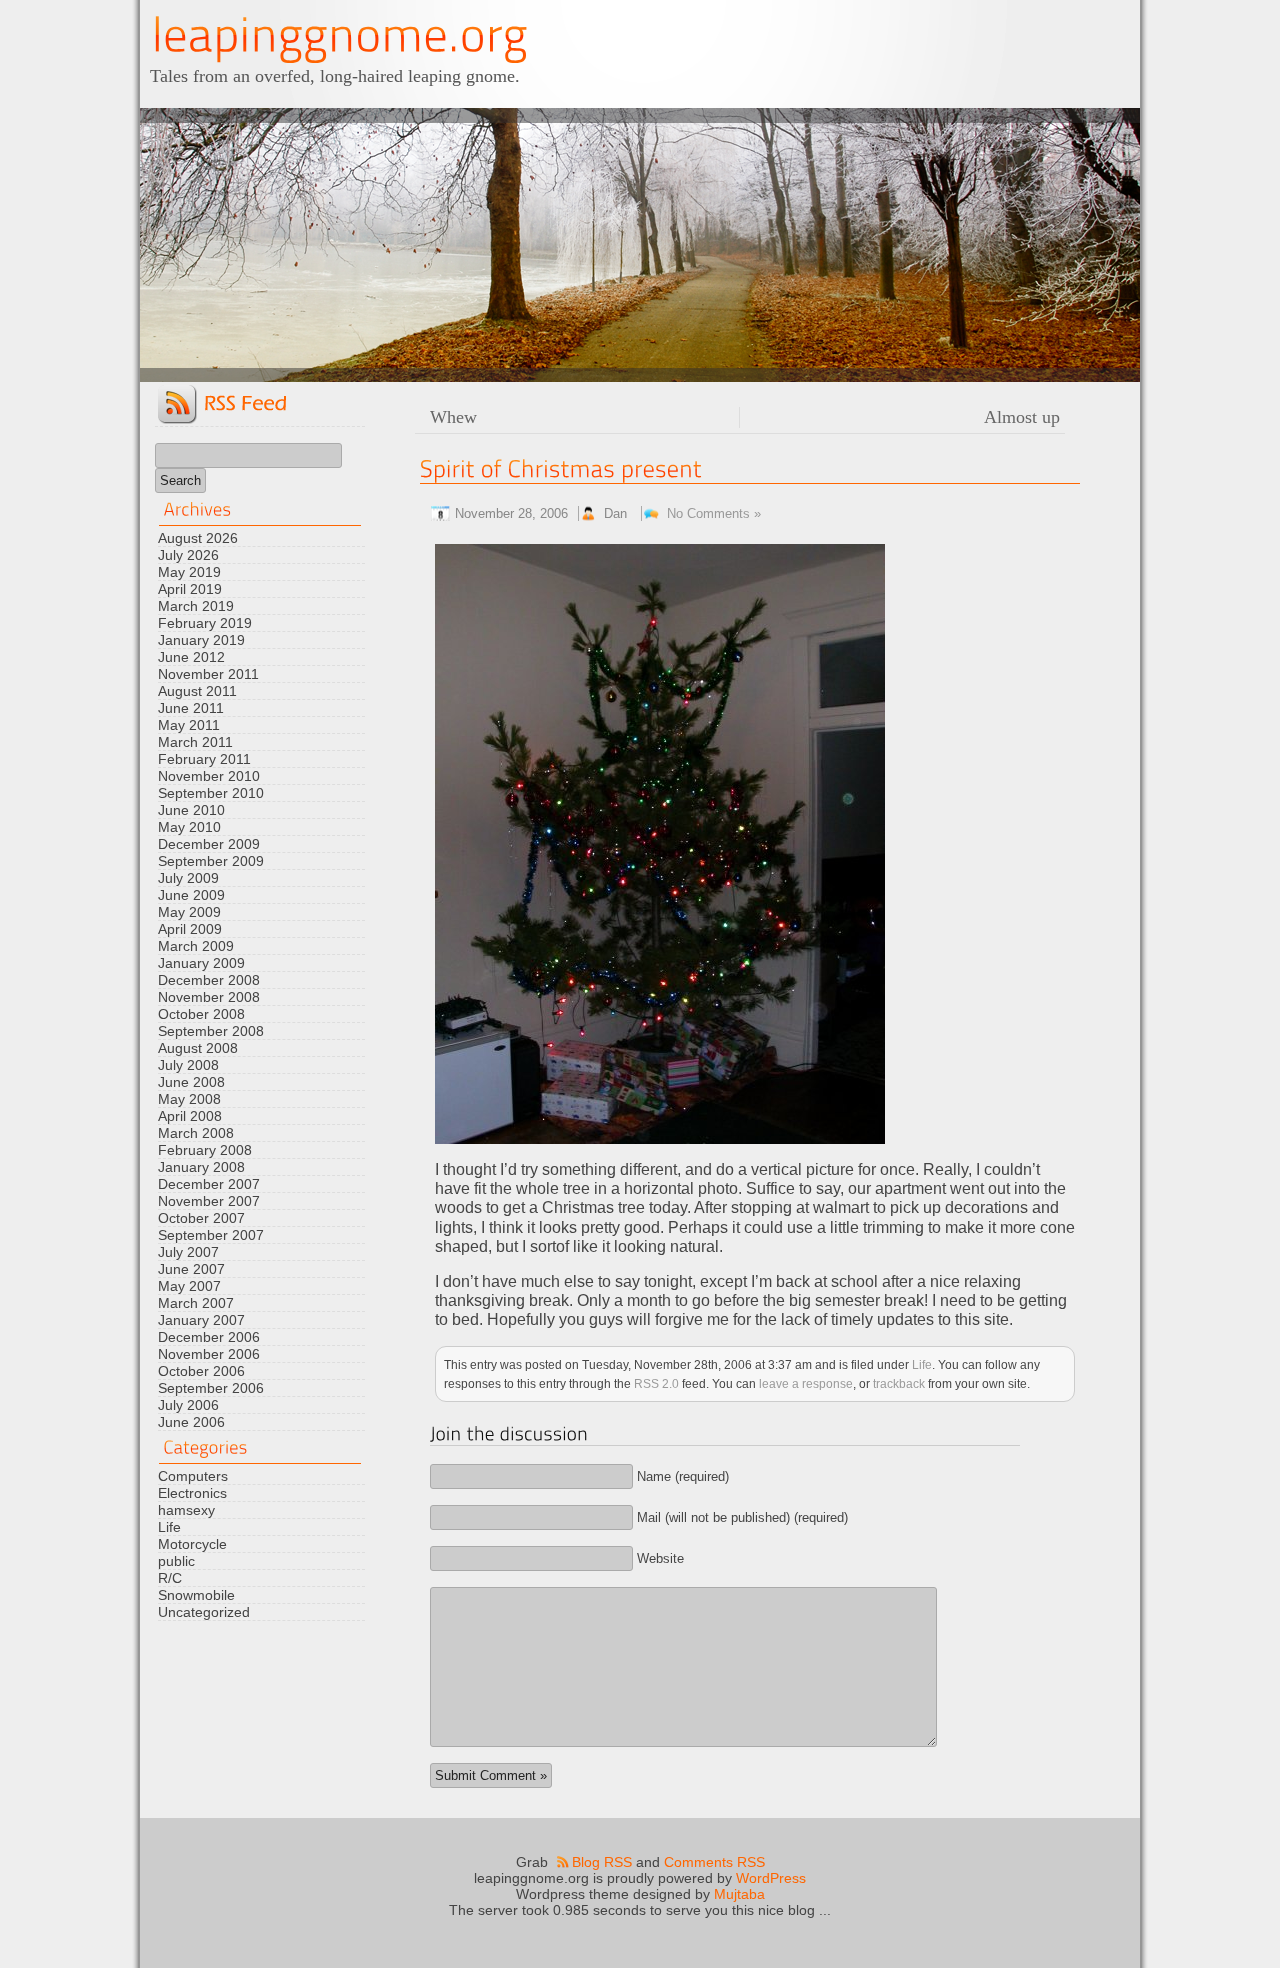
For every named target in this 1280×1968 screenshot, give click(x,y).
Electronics (192, 1493)
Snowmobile (196, 1595)
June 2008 (191, 1082)
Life (169, 1527)
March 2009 (196, 946)
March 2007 (196, 1303)
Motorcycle (192, 1544)
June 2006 (191, 1422)
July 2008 (188, 1065)
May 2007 (189, 1286)
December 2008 (209, 980)
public (176, 1561)
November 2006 (209, 1354)
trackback (899, 1383)
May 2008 (189, 1099)
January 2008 (201, 1167)
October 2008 (201, 1014)
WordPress (771, 1878)
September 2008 (211, 1031)
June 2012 (191, 657)
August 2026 (198, 538)
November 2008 (209, 997)
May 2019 (189, 572)
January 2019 (201, 640)
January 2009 (201, 963)
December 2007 (209, 1184)
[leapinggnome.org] (340, 35)
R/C (170, 1578)
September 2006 (211, 1388)
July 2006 (188, 1405)
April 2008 (190, 1116)
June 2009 (191, 895)
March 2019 (196, 606)
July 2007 (188, 1252)
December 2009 (209, 844)
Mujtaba (739, 1894)
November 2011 (208, 674)
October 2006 (201, 1371)
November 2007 (209, 1201)
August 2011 (197, 691)
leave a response (806, 1383)
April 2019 (190, 589)
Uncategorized (204, 1612)
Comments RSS (714, 1862)
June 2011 (191, 708)
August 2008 (198, 1048)
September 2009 (211, 861)
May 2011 (189, 725)
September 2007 (211, 1235)
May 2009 (189, 912)
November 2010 (209, 776)
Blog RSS (602, 1862)
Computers (193, 1476)
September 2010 (211, 793)
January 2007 (201, 1320)
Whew (453, 417)
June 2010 (191, 810)
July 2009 (188, 878)
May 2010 (189, 827)
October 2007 (201, 1218)
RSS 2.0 (656, 1383)
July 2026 (188, 555)
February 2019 (205, 623)
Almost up (1022, 417)
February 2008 (205, 1150)
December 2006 (209, 1337)
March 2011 (195, 742)
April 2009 (190, 929)
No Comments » (714, 513)
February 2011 (204, 759)
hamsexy (186, 1510)
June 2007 (191, 1269)
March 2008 (196, 1133)
